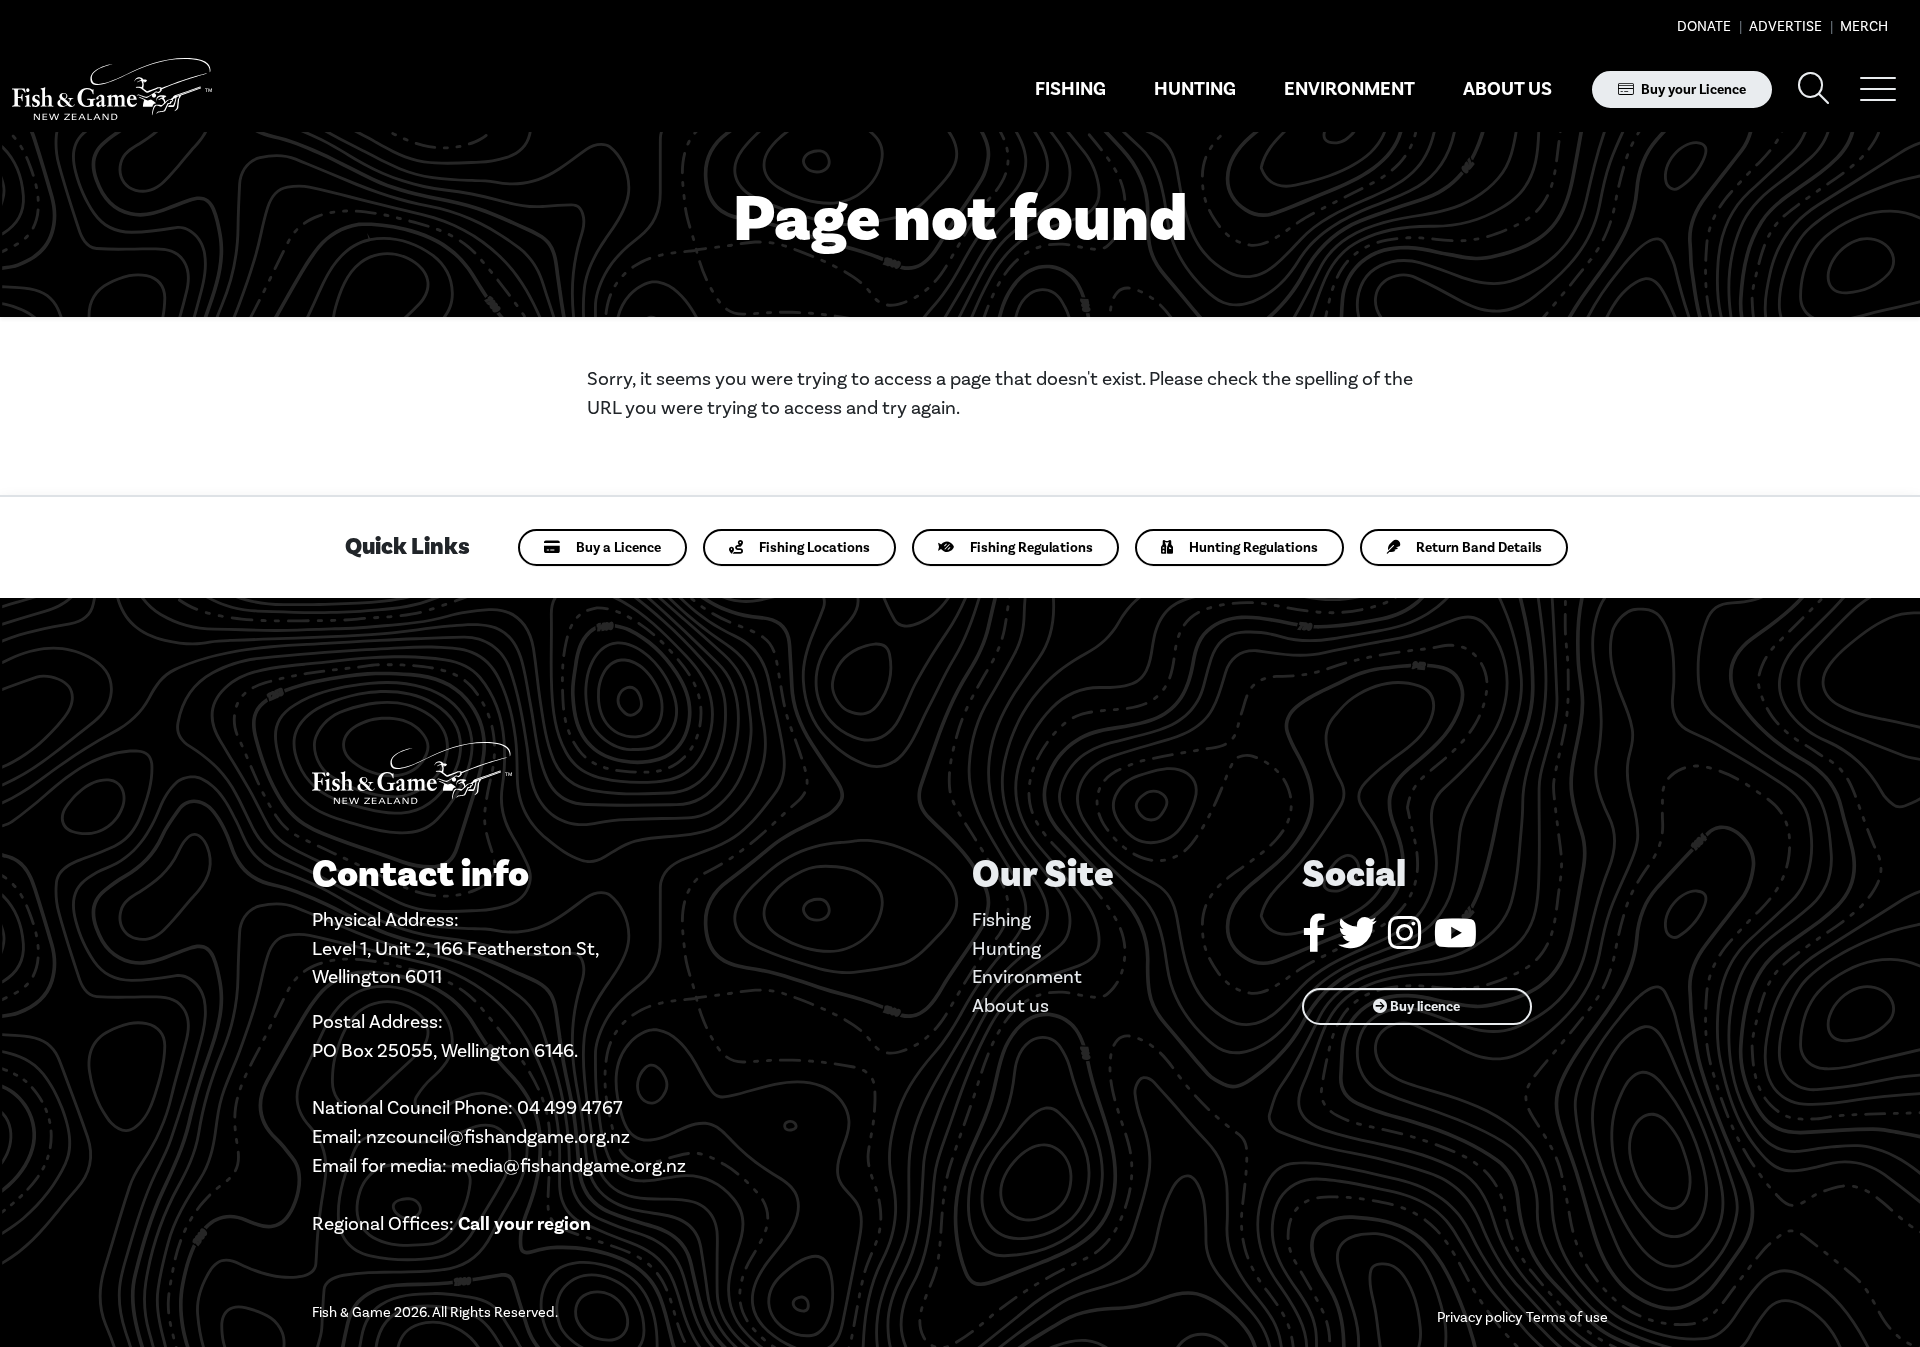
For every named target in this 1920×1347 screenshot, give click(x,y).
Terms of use (1567, 1317)
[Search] (1814, 89)
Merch (1862, 26)
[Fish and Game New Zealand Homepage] (112, 89)
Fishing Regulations (1031, 547)
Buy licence (1423, 1006)
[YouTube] (1455, 940)
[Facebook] (1314, 940)
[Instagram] (1405, 940)
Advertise (1784, 26)
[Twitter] (1357, 940)
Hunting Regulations (1253, 547)
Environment (1349, 89)
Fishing (1070, 89)
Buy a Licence (618, 547)
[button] (1878, 89)
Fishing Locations (814, 547)
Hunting (1195, 89)
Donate (1704, 26)
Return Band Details (1479, 547)
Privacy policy (1479, 1317)
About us (1507, 89)
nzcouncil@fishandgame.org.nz (498, 1136)
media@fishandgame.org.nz (568, 1165)
